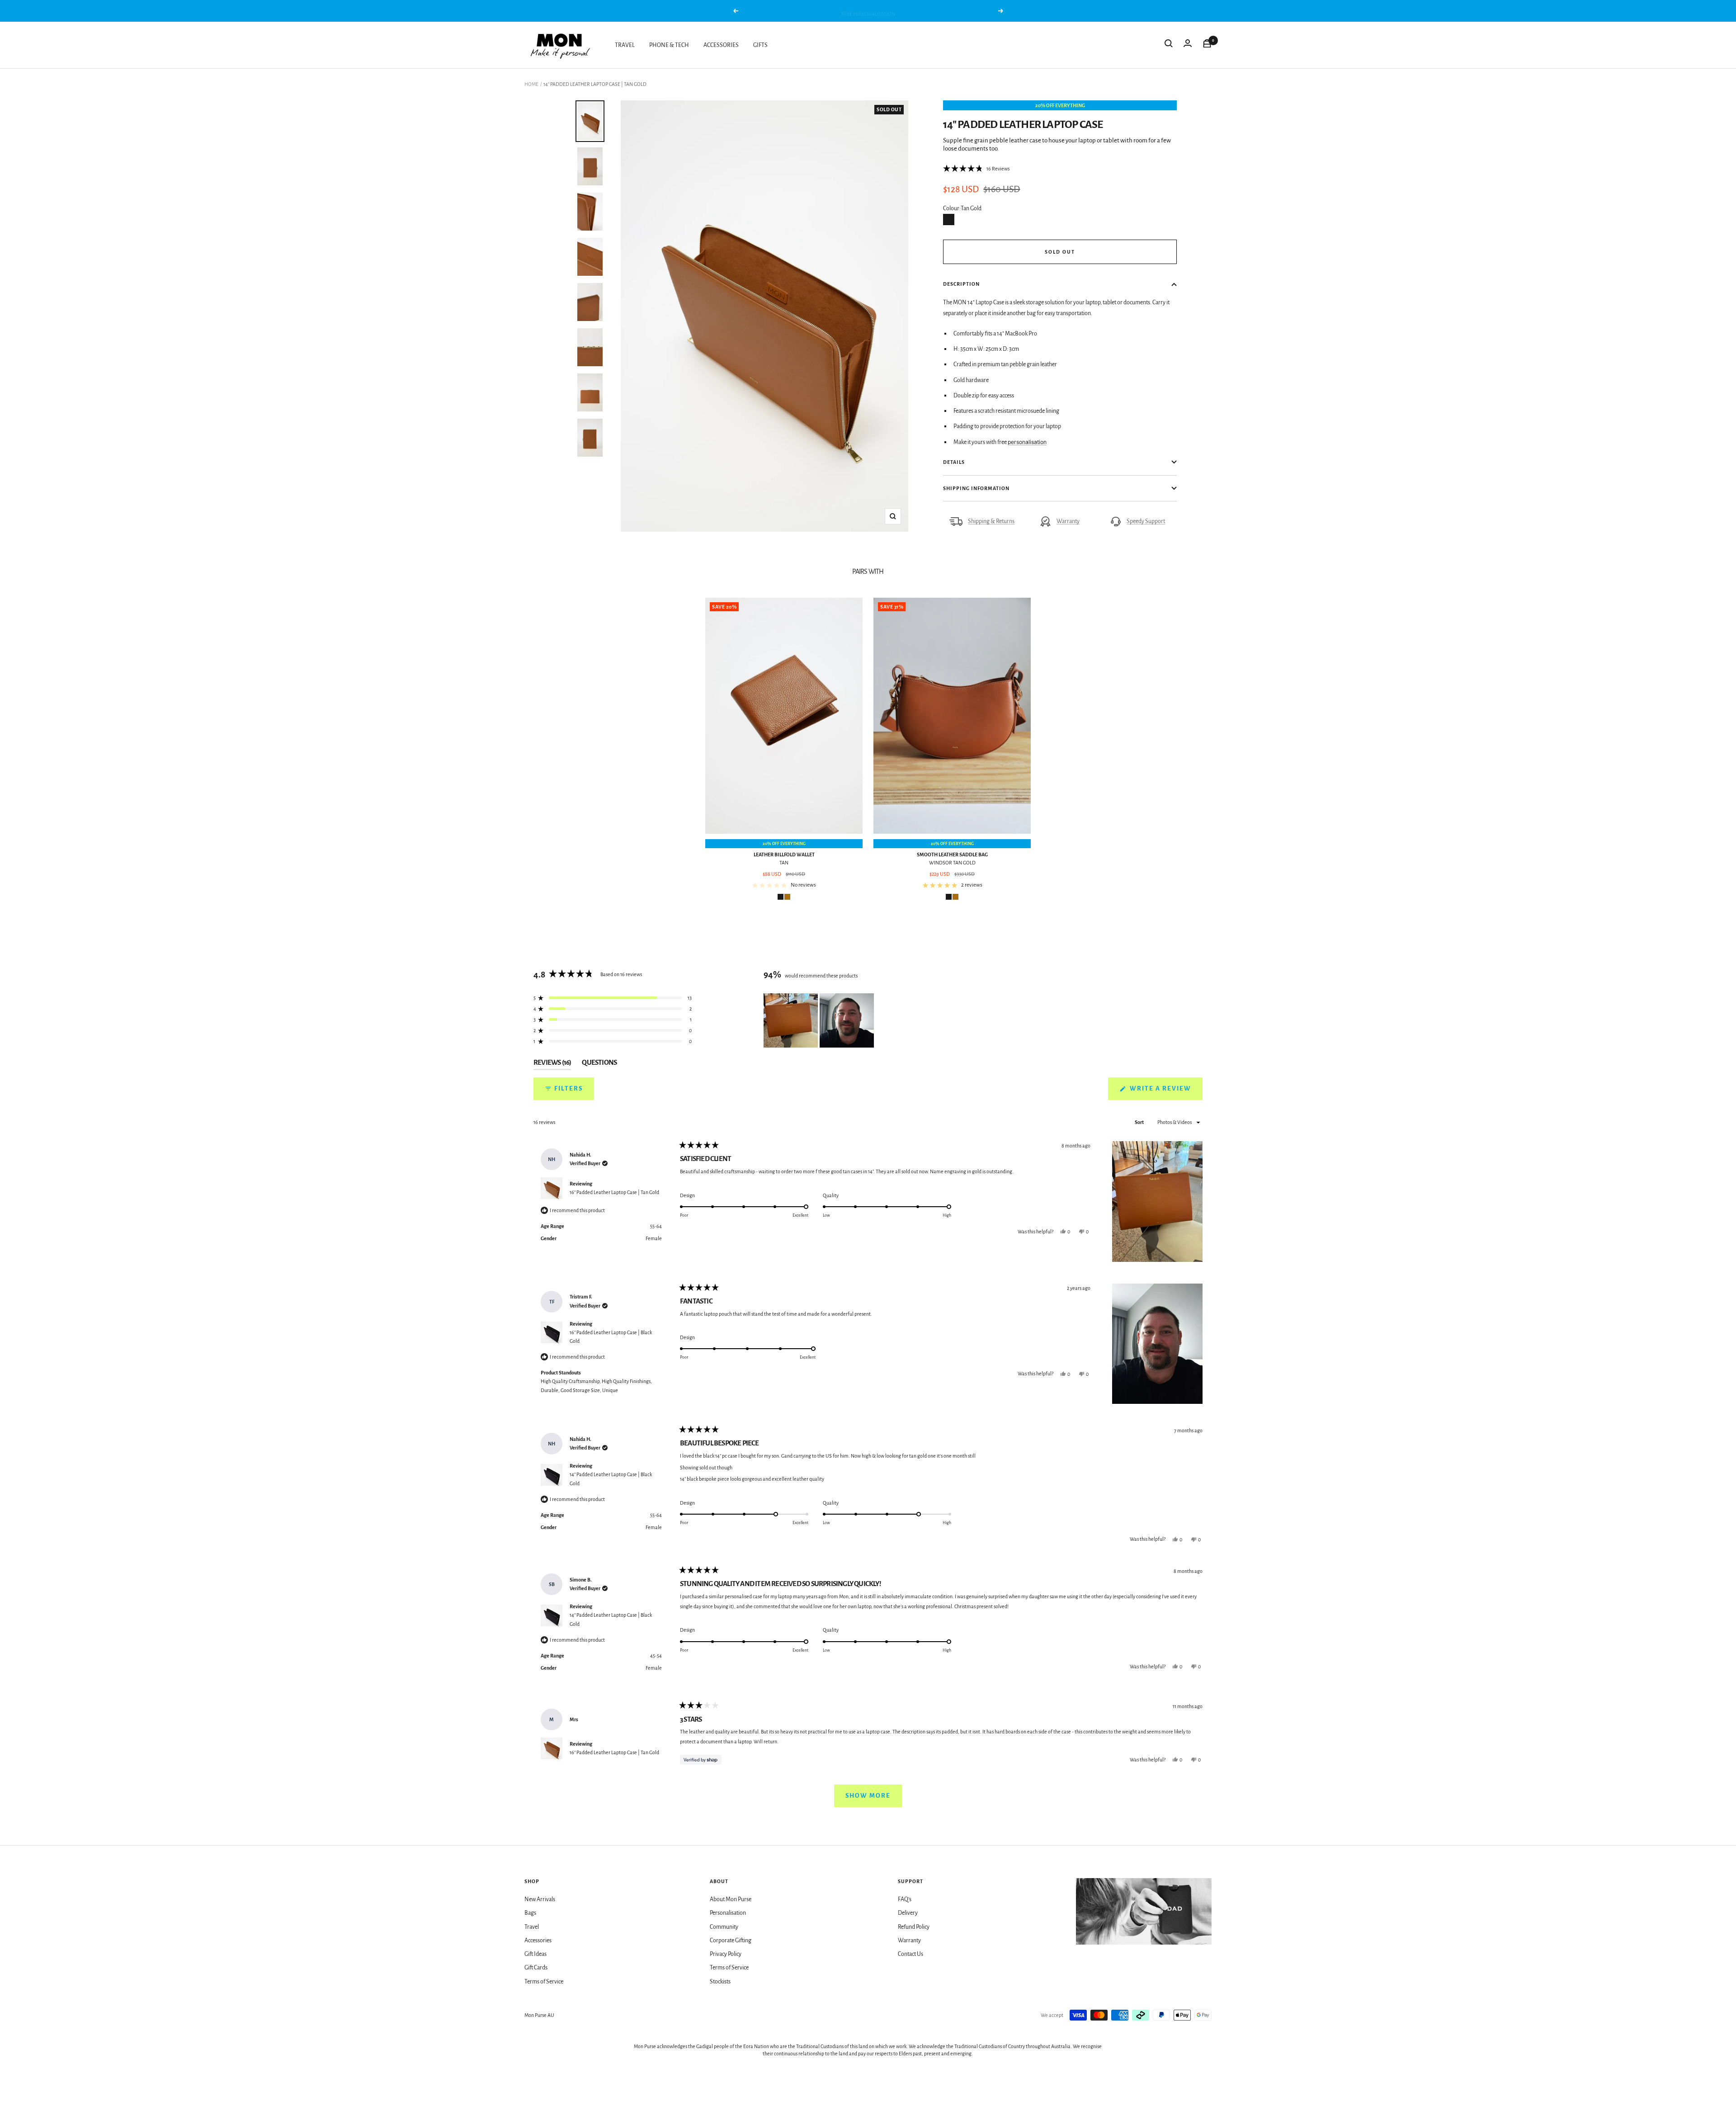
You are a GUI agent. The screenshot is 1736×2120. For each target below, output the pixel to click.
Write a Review (1165, 1092)
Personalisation (728, 1913)
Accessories (538, 1941)
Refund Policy (914, 1927)
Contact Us (910, 1954)
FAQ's (905, 1899)
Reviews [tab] (552, 1064)
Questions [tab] (599, 1064)
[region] (820, 1020)
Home (531, 84)
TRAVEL (625, 45)
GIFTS (760, 45)
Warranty (1068, 521)
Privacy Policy (726, 1954)
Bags (530, 1913)
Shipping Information (976, 488)
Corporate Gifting (731, 1941)
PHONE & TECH (669, 45)
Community (724, 1927)
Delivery (908, 1913)
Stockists (720, 1982)
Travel (532, 1927)
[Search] (1169, 45)
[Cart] (1207, 45)
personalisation (1027, 442)
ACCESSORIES (721, 45)
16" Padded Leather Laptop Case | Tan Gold (614, 1192)
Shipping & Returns (991, 521)
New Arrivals (540, 1899)
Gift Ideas (535, 1954)
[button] (976, 169)
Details (954, 462)
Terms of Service (544, 1982)
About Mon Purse (731, 1899)
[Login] (1188, 45)
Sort (1140, 1122)
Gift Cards (536, 1968)
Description (961, 284)
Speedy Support (1146, 521)
